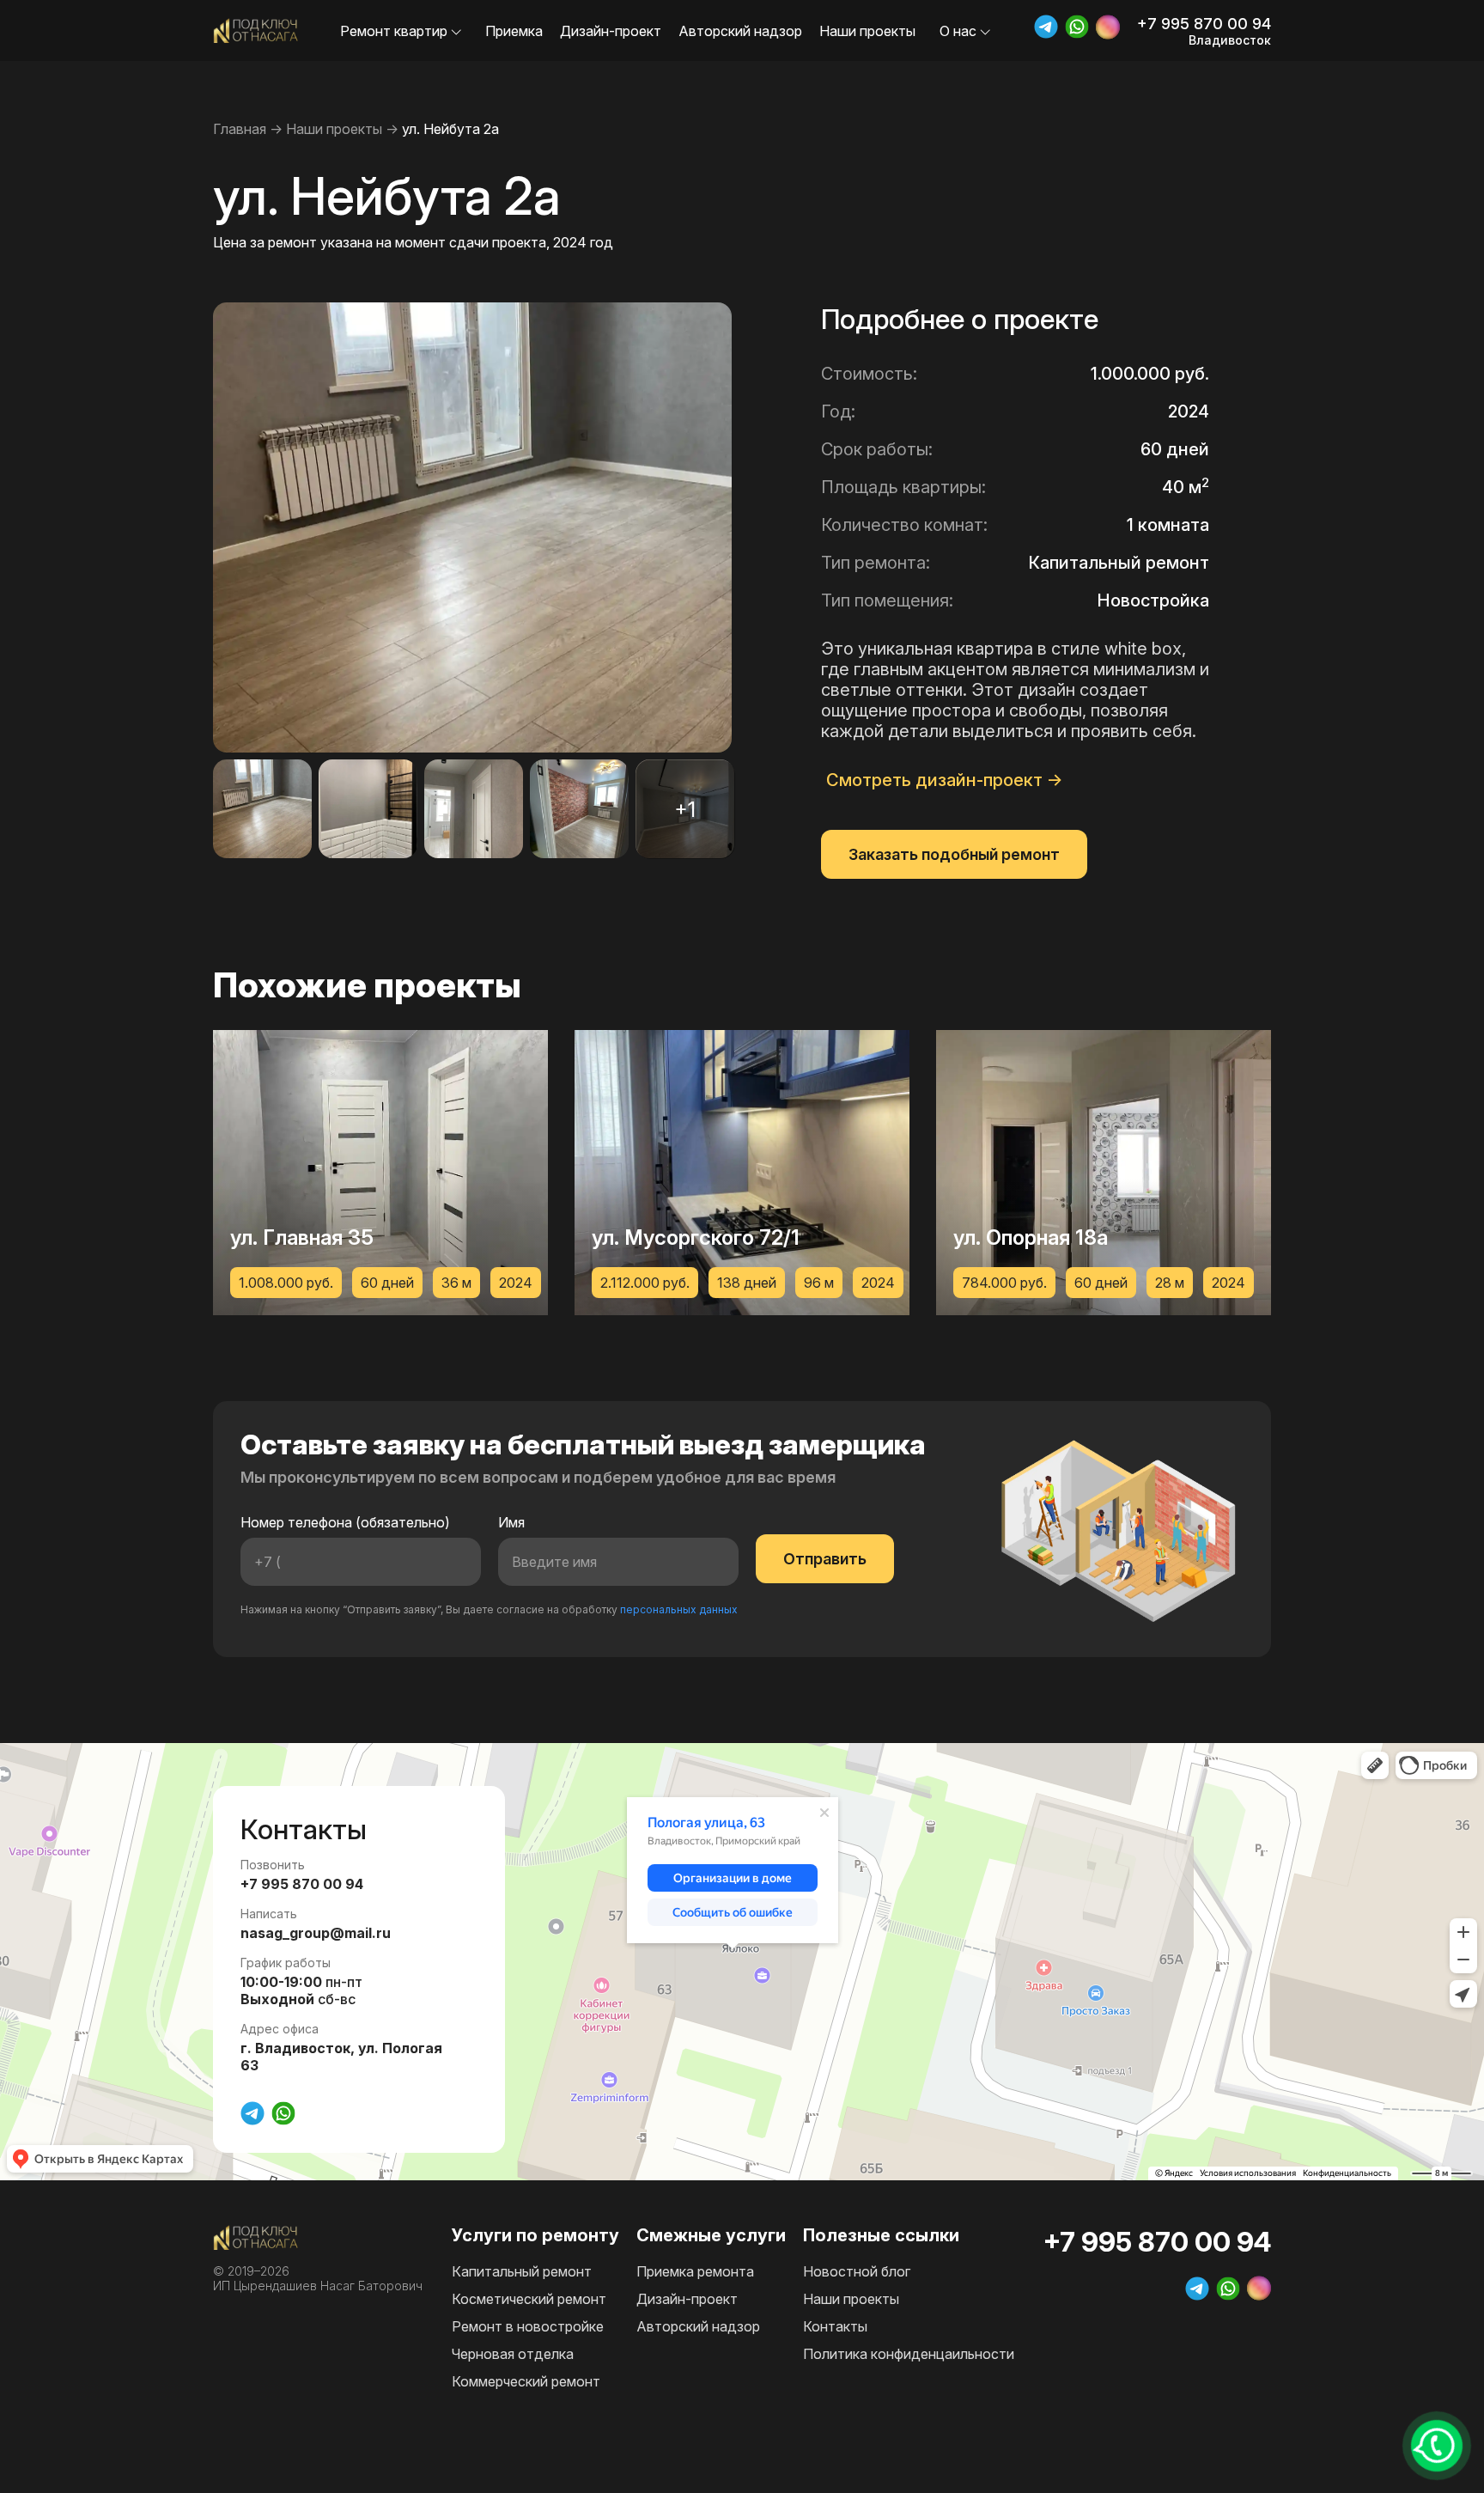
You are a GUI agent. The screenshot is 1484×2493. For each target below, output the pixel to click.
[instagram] (1108, 27)
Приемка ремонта (695, 2271)
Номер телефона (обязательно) (345, 1522)
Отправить (825, 1559)
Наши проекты (867, 31)
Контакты (835, 2326)
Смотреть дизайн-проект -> (945, 780)
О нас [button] (960, 31)
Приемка (514, 31)
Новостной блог (857, 2271)
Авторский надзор (740, 31)
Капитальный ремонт (522, 2271)
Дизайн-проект (611, 31)
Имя (511, 1522)
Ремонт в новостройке (528, 2326)
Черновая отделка (513, 2354)
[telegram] (1046, 27)
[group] (380, 1173)
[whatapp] (1077, 27)
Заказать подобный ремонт (954, 854)
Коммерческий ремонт (526, 2381)
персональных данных (679, 1609)
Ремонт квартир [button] (395, 31)
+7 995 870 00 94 (1204, 24)
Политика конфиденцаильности (909, 2354)
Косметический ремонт (529, 2299)
